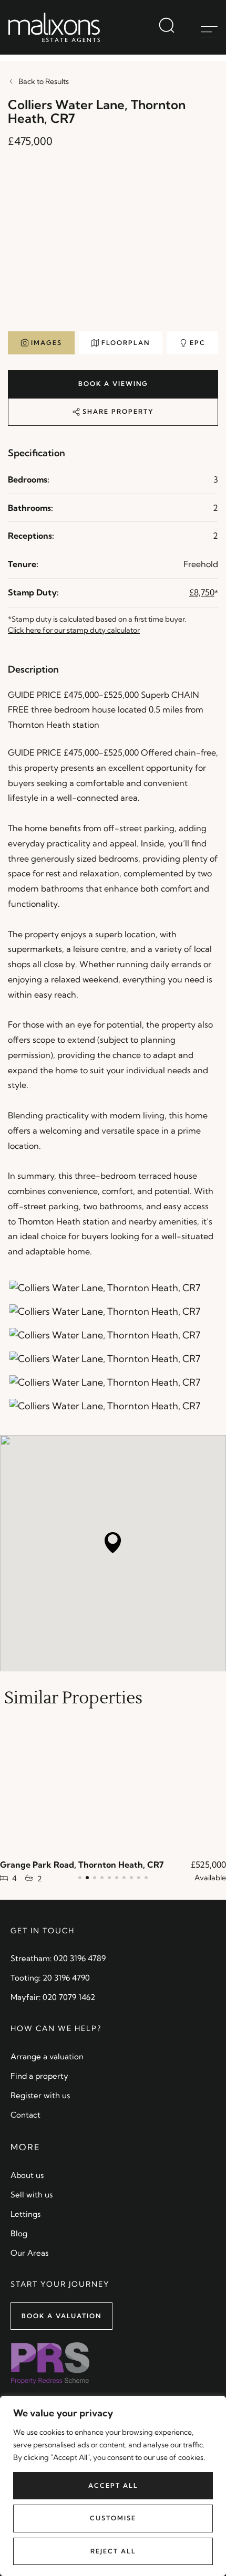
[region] (113, 2486)
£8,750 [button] (202, 592)
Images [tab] (47, 343)
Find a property (39, 2076)
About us (27, 2175)
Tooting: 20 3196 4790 (50, 1978)
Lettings (25, 2214)
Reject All (113, 2551)
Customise (113, 2518)
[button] (80, 1878)
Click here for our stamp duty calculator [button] (74, 630)
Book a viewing (113, 384)
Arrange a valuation (47, 2056)
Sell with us (32, 2195)
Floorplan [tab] (126, 343)
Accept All (113, 2485)
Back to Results (44, 81)
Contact (25, 2115)
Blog (19, 2233)
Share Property (117, 411)
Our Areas (29, 2253)
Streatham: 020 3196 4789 (58, 1958)
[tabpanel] (113, 248)
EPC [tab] (198, 343)
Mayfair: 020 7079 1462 (53, 1997)
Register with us (40, 2095)
